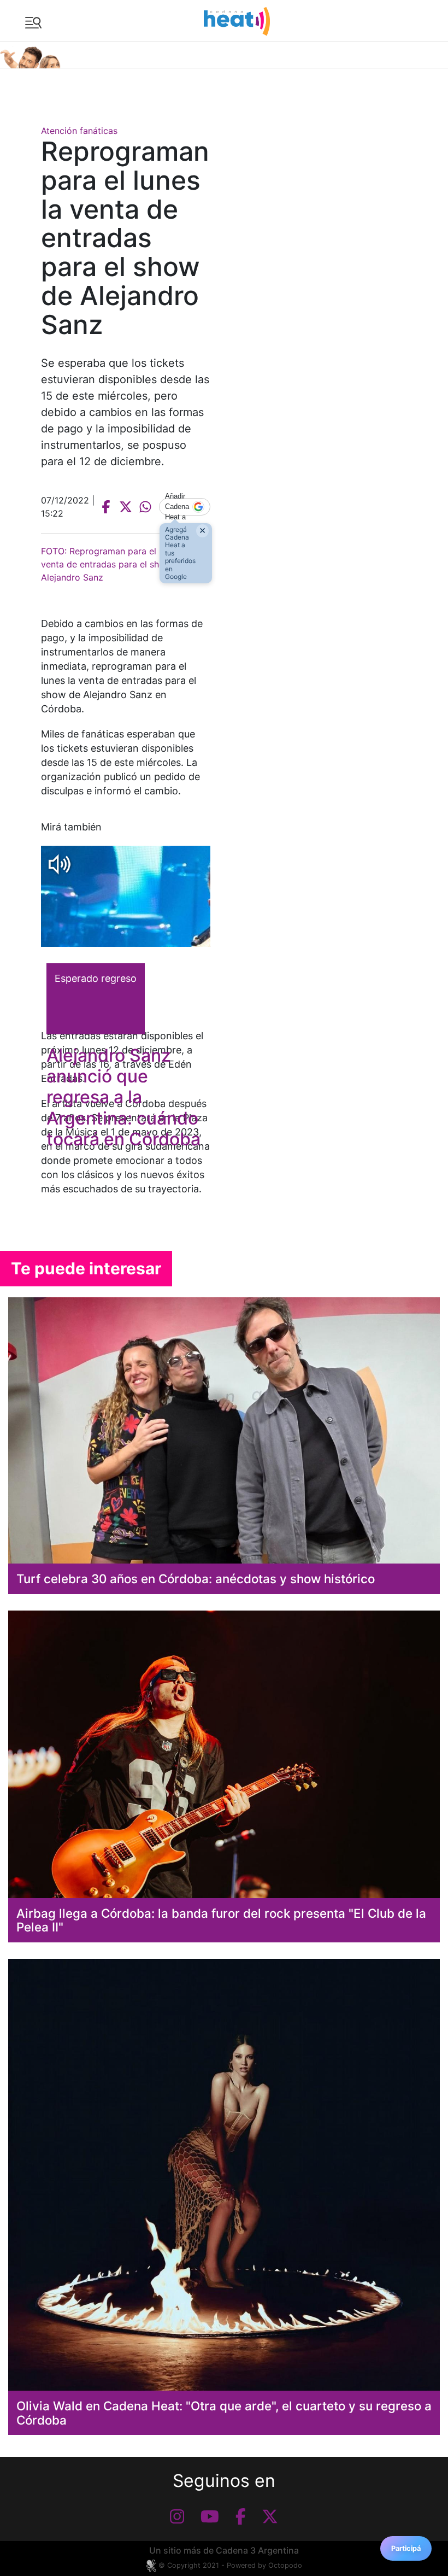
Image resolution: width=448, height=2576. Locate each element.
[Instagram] (177, 2516)
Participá (406, 2548)
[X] (270, 2516)
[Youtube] (210, 2516)
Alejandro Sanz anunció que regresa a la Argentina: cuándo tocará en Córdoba (123, 1097)
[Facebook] (241, 2516)
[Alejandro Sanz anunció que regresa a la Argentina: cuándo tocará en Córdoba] (126, 896)
